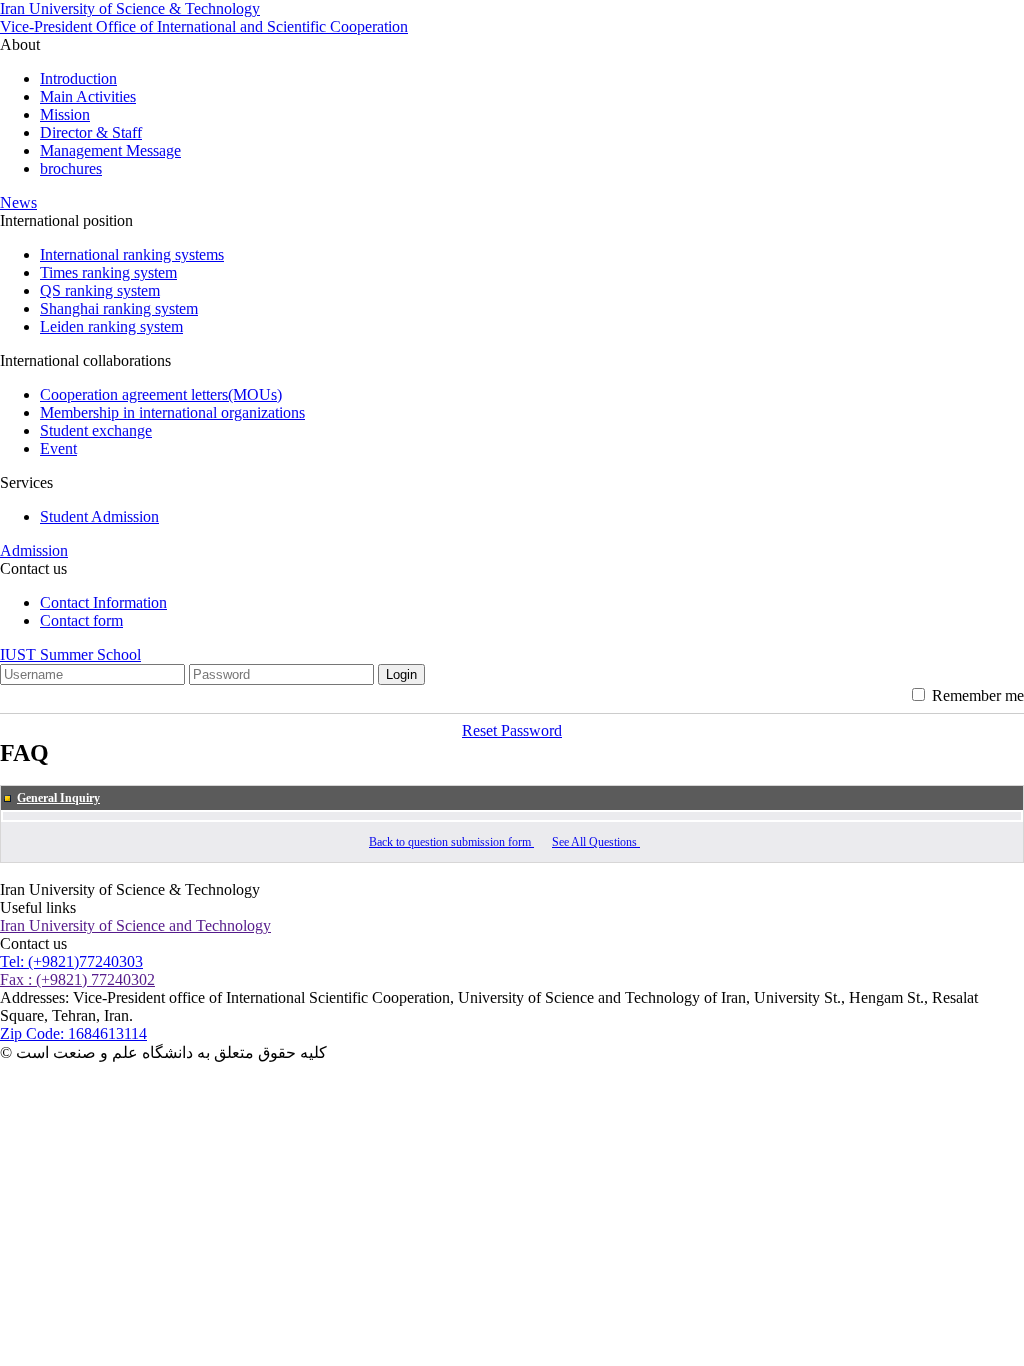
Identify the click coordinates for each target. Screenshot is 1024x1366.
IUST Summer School (70, 654)
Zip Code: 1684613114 (73, 1033)
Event (58, 448)
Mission (65, 114)
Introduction (78, 78)
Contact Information (103, 602)
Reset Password (512, 730)
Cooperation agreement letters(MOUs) (161, 394)
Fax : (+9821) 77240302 (77, 979)
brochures (71, 168)
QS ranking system (100, 290)
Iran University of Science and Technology (135, 925)
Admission (34, 550)
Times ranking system (108, 272)
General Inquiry (58, 798)
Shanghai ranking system (119, 308)
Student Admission (99, 516)
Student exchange (96, 430)
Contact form (81, 620)
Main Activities (88, 96)
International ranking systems (132, 254)
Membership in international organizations (172, 412)
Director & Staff (91, 132)
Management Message (110, 150)
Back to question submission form (451, 842)
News (18, 202)
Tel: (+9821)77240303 (71, 961)
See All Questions (596, 842)
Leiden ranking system (111, 326)
